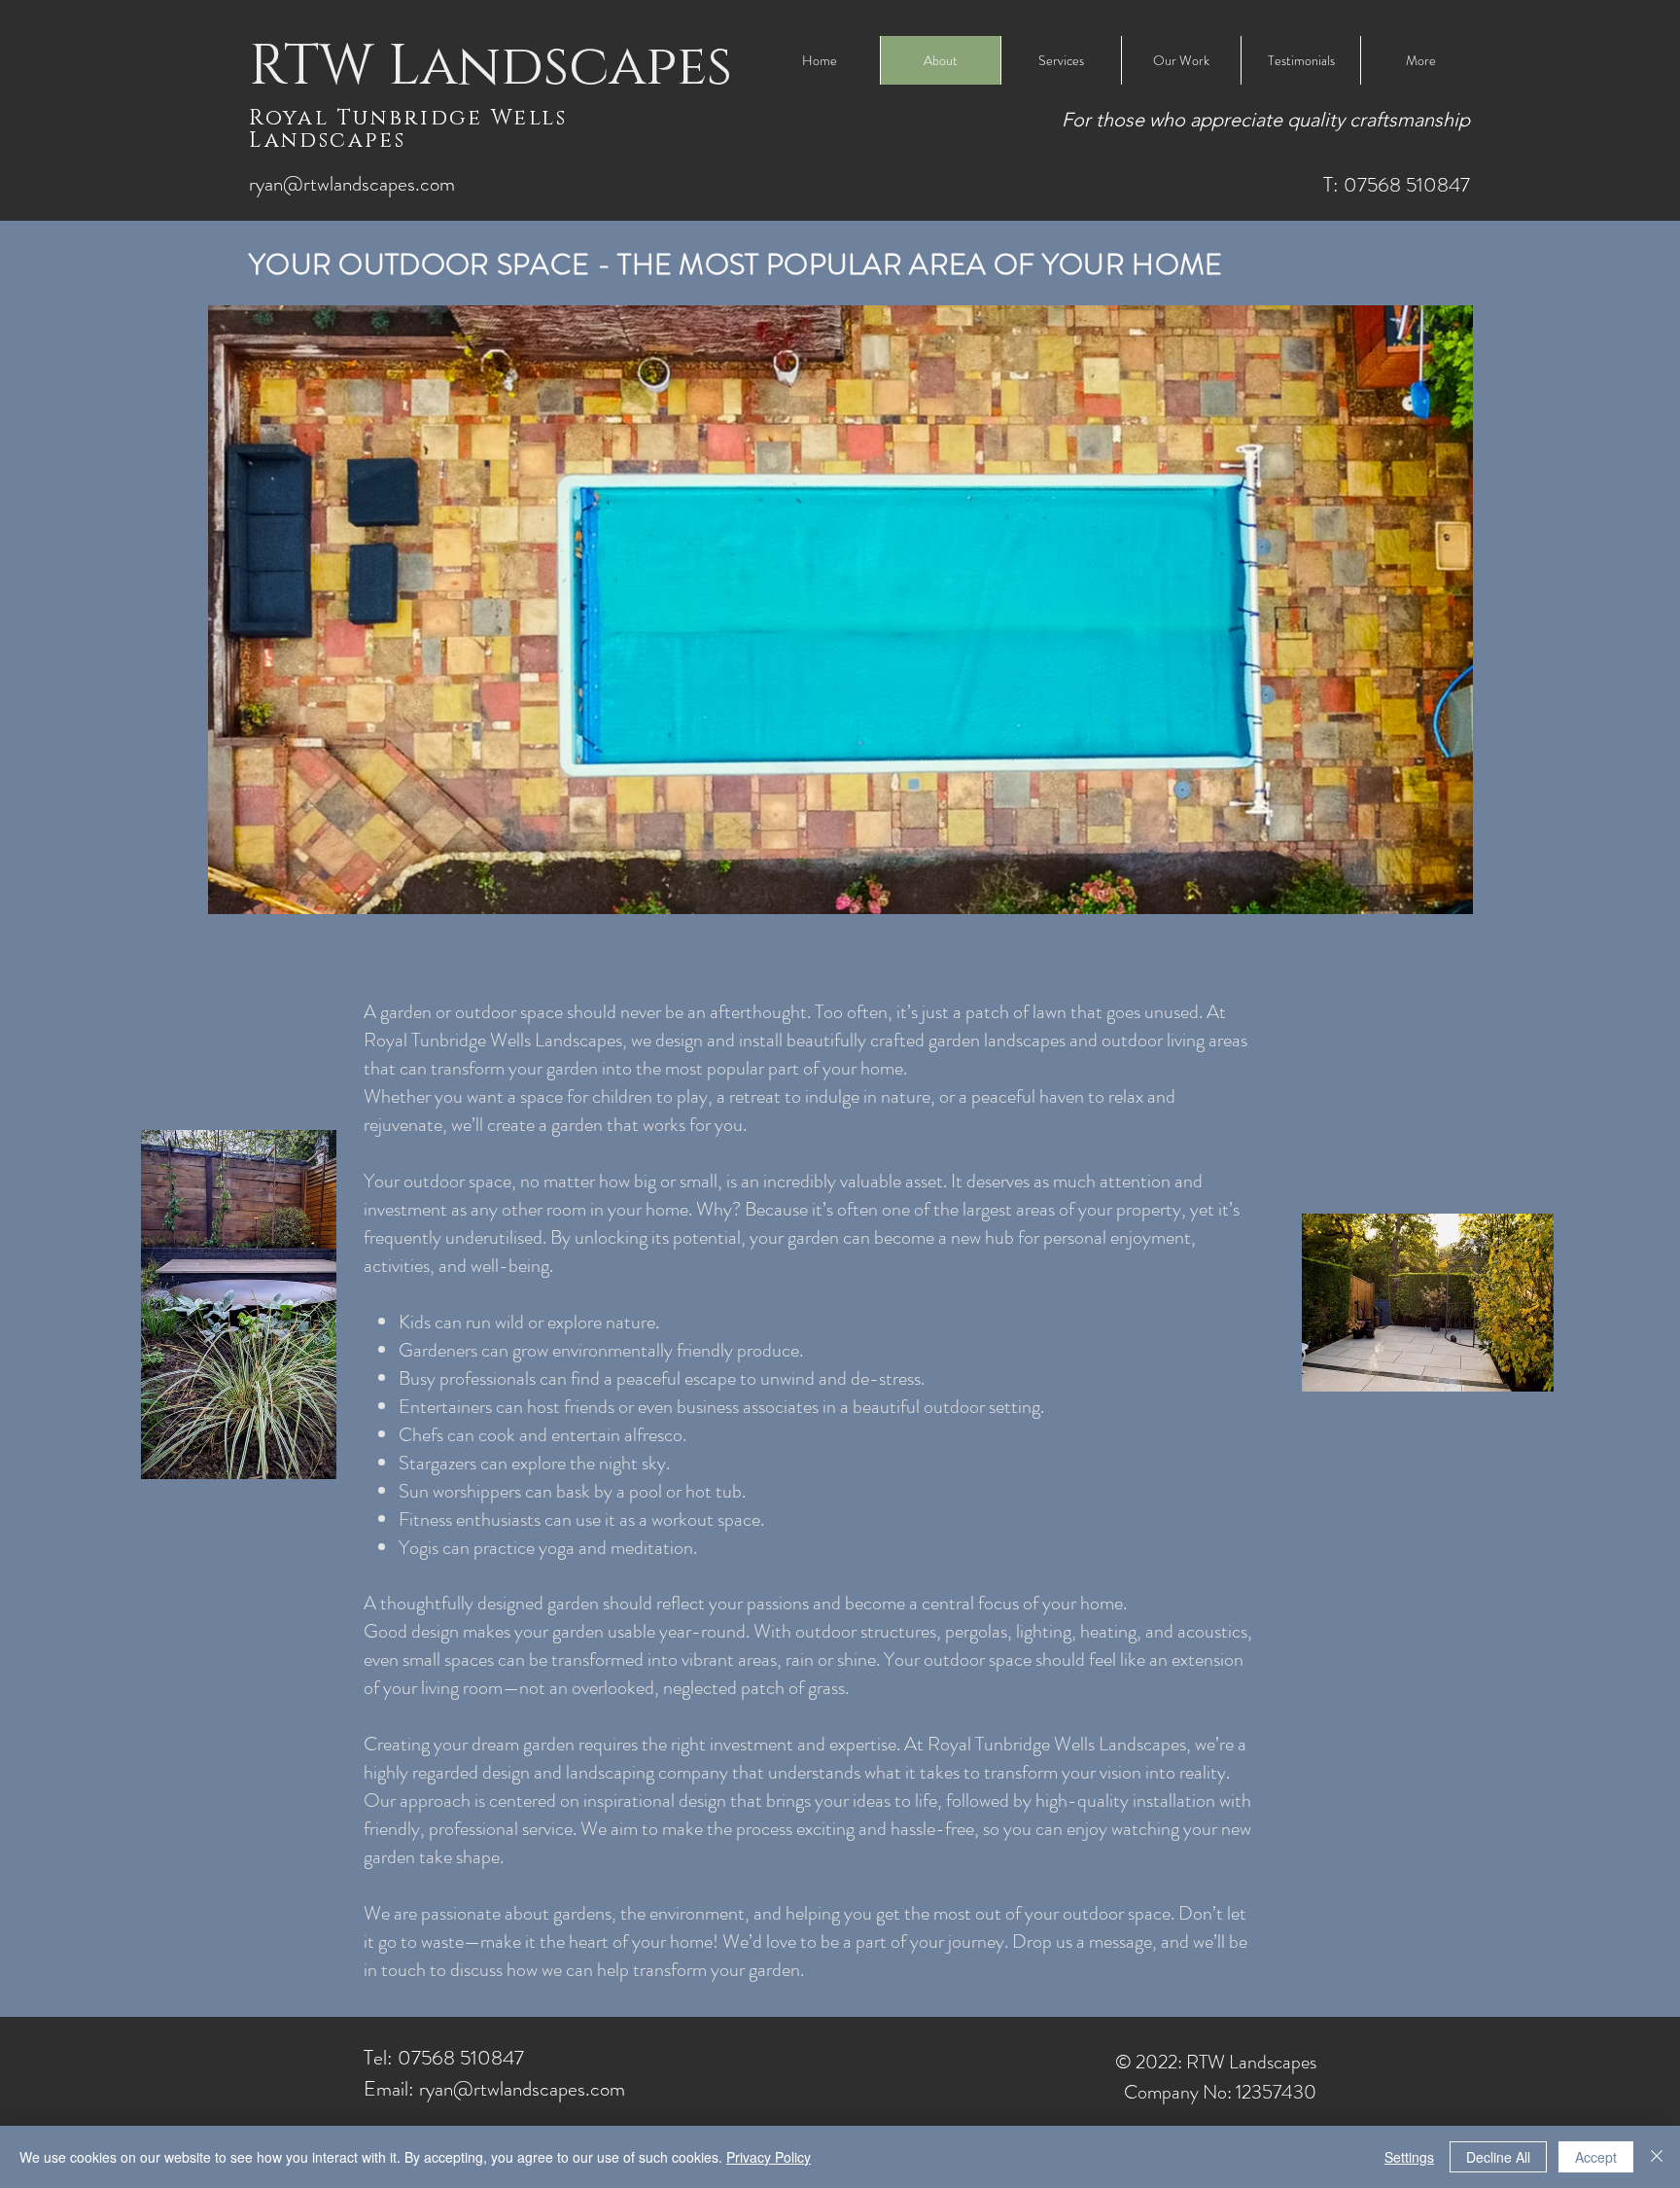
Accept (1596, 2157)
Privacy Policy (769, 2157)
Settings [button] (1409, 2157)
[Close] (1657, 2157)
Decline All (1498, 2157)
